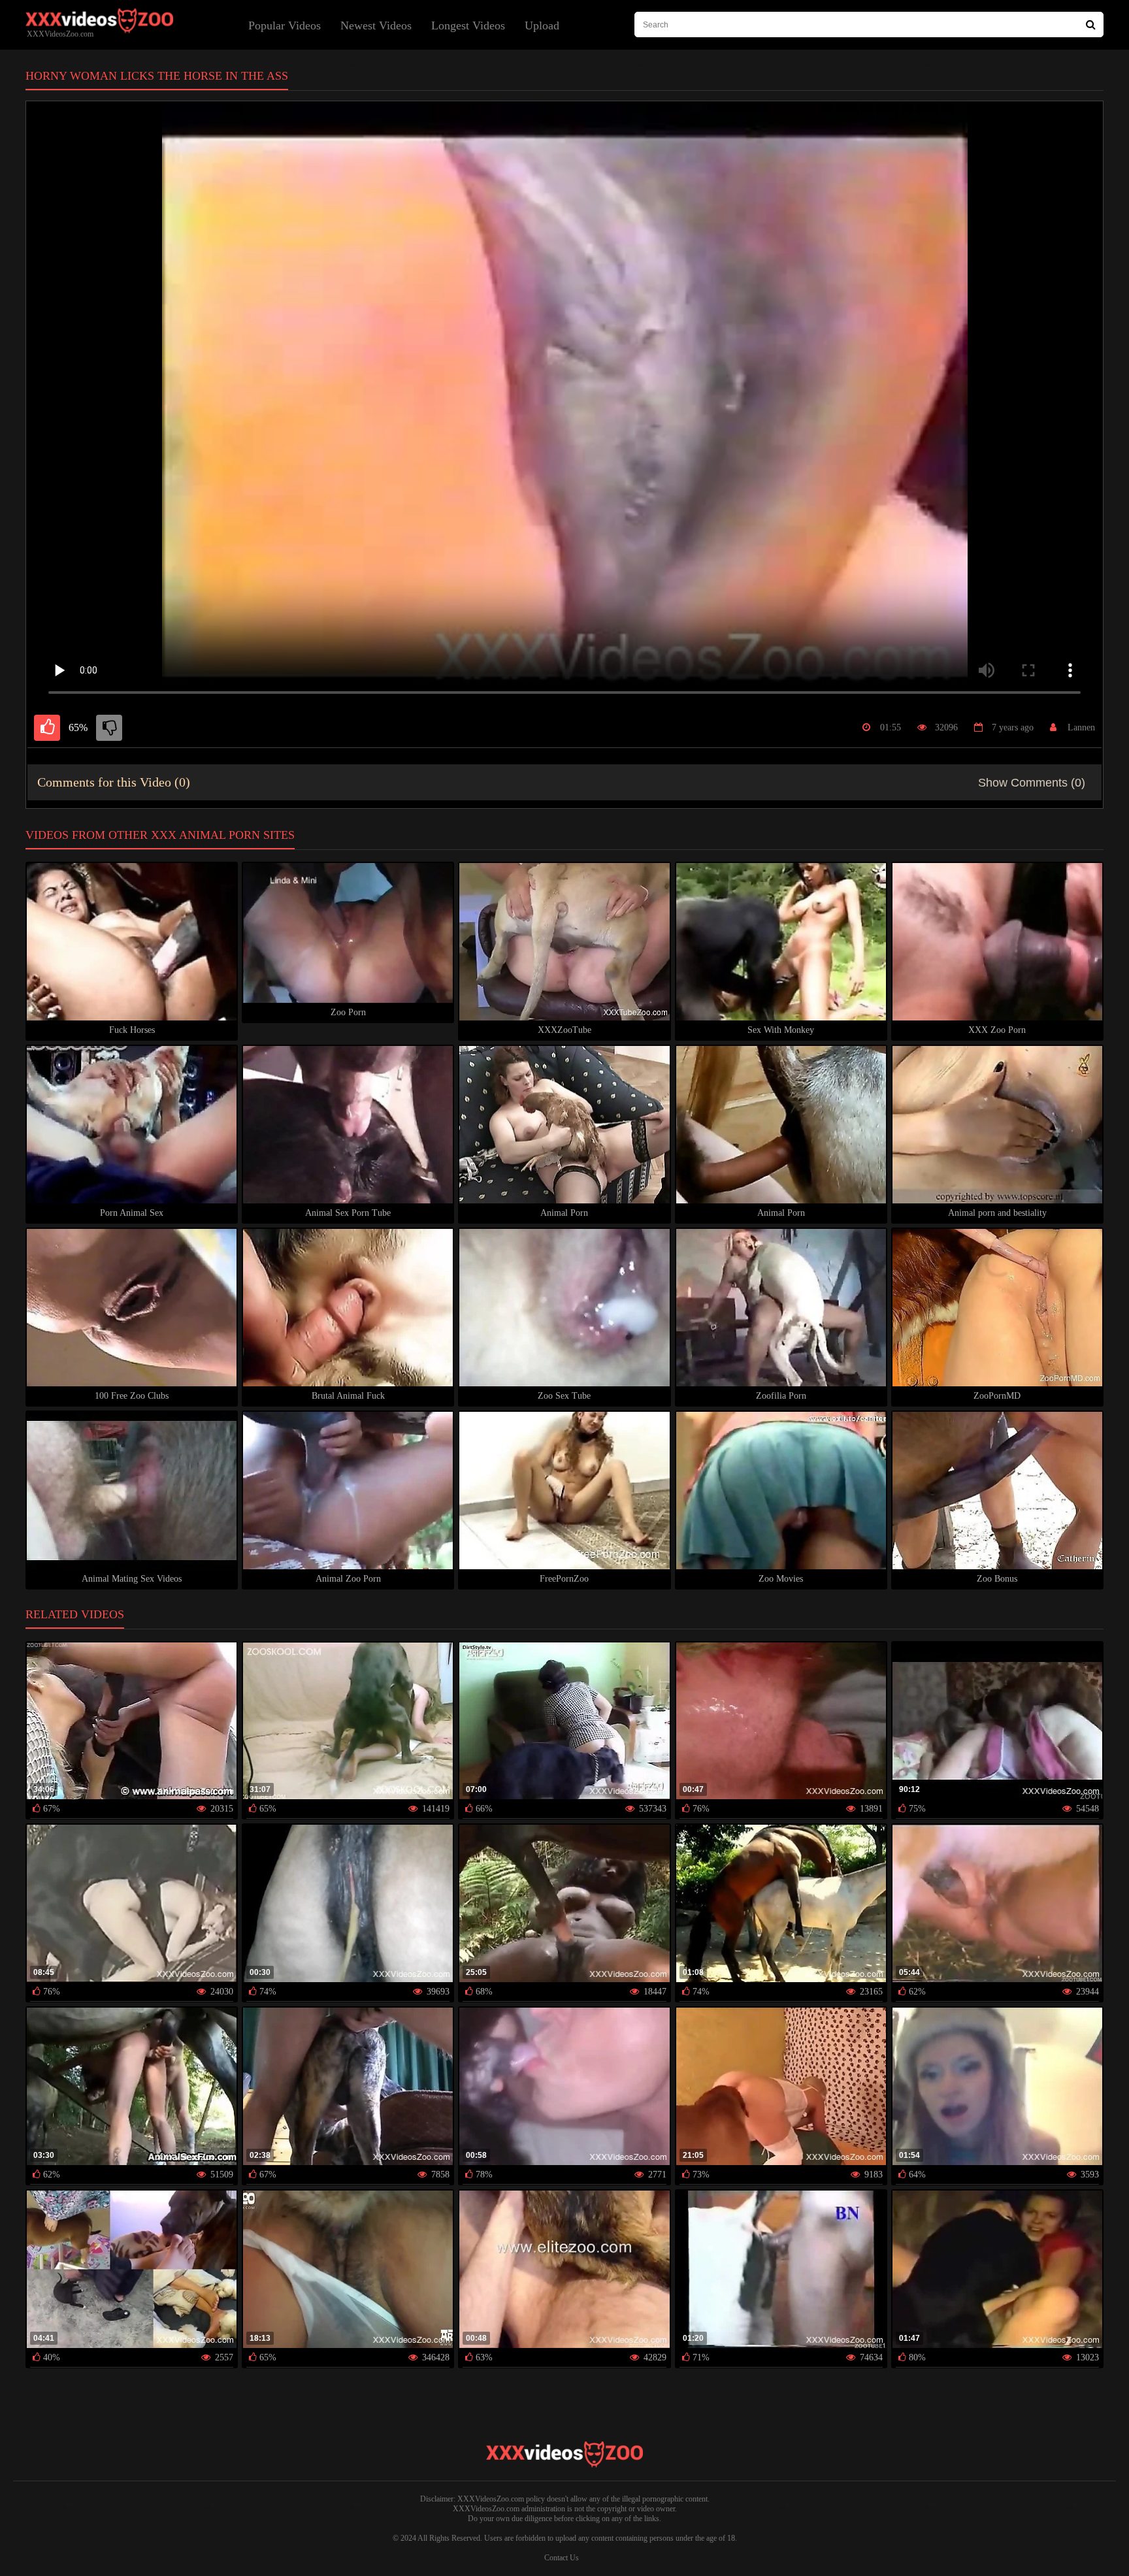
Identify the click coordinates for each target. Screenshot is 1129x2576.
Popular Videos (285, 25)
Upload (542, 25)
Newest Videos (376, 25)
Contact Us (562, 2558)
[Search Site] (1091, 24)
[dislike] (109, 728)
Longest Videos (468, 25)
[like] (47, 728)
